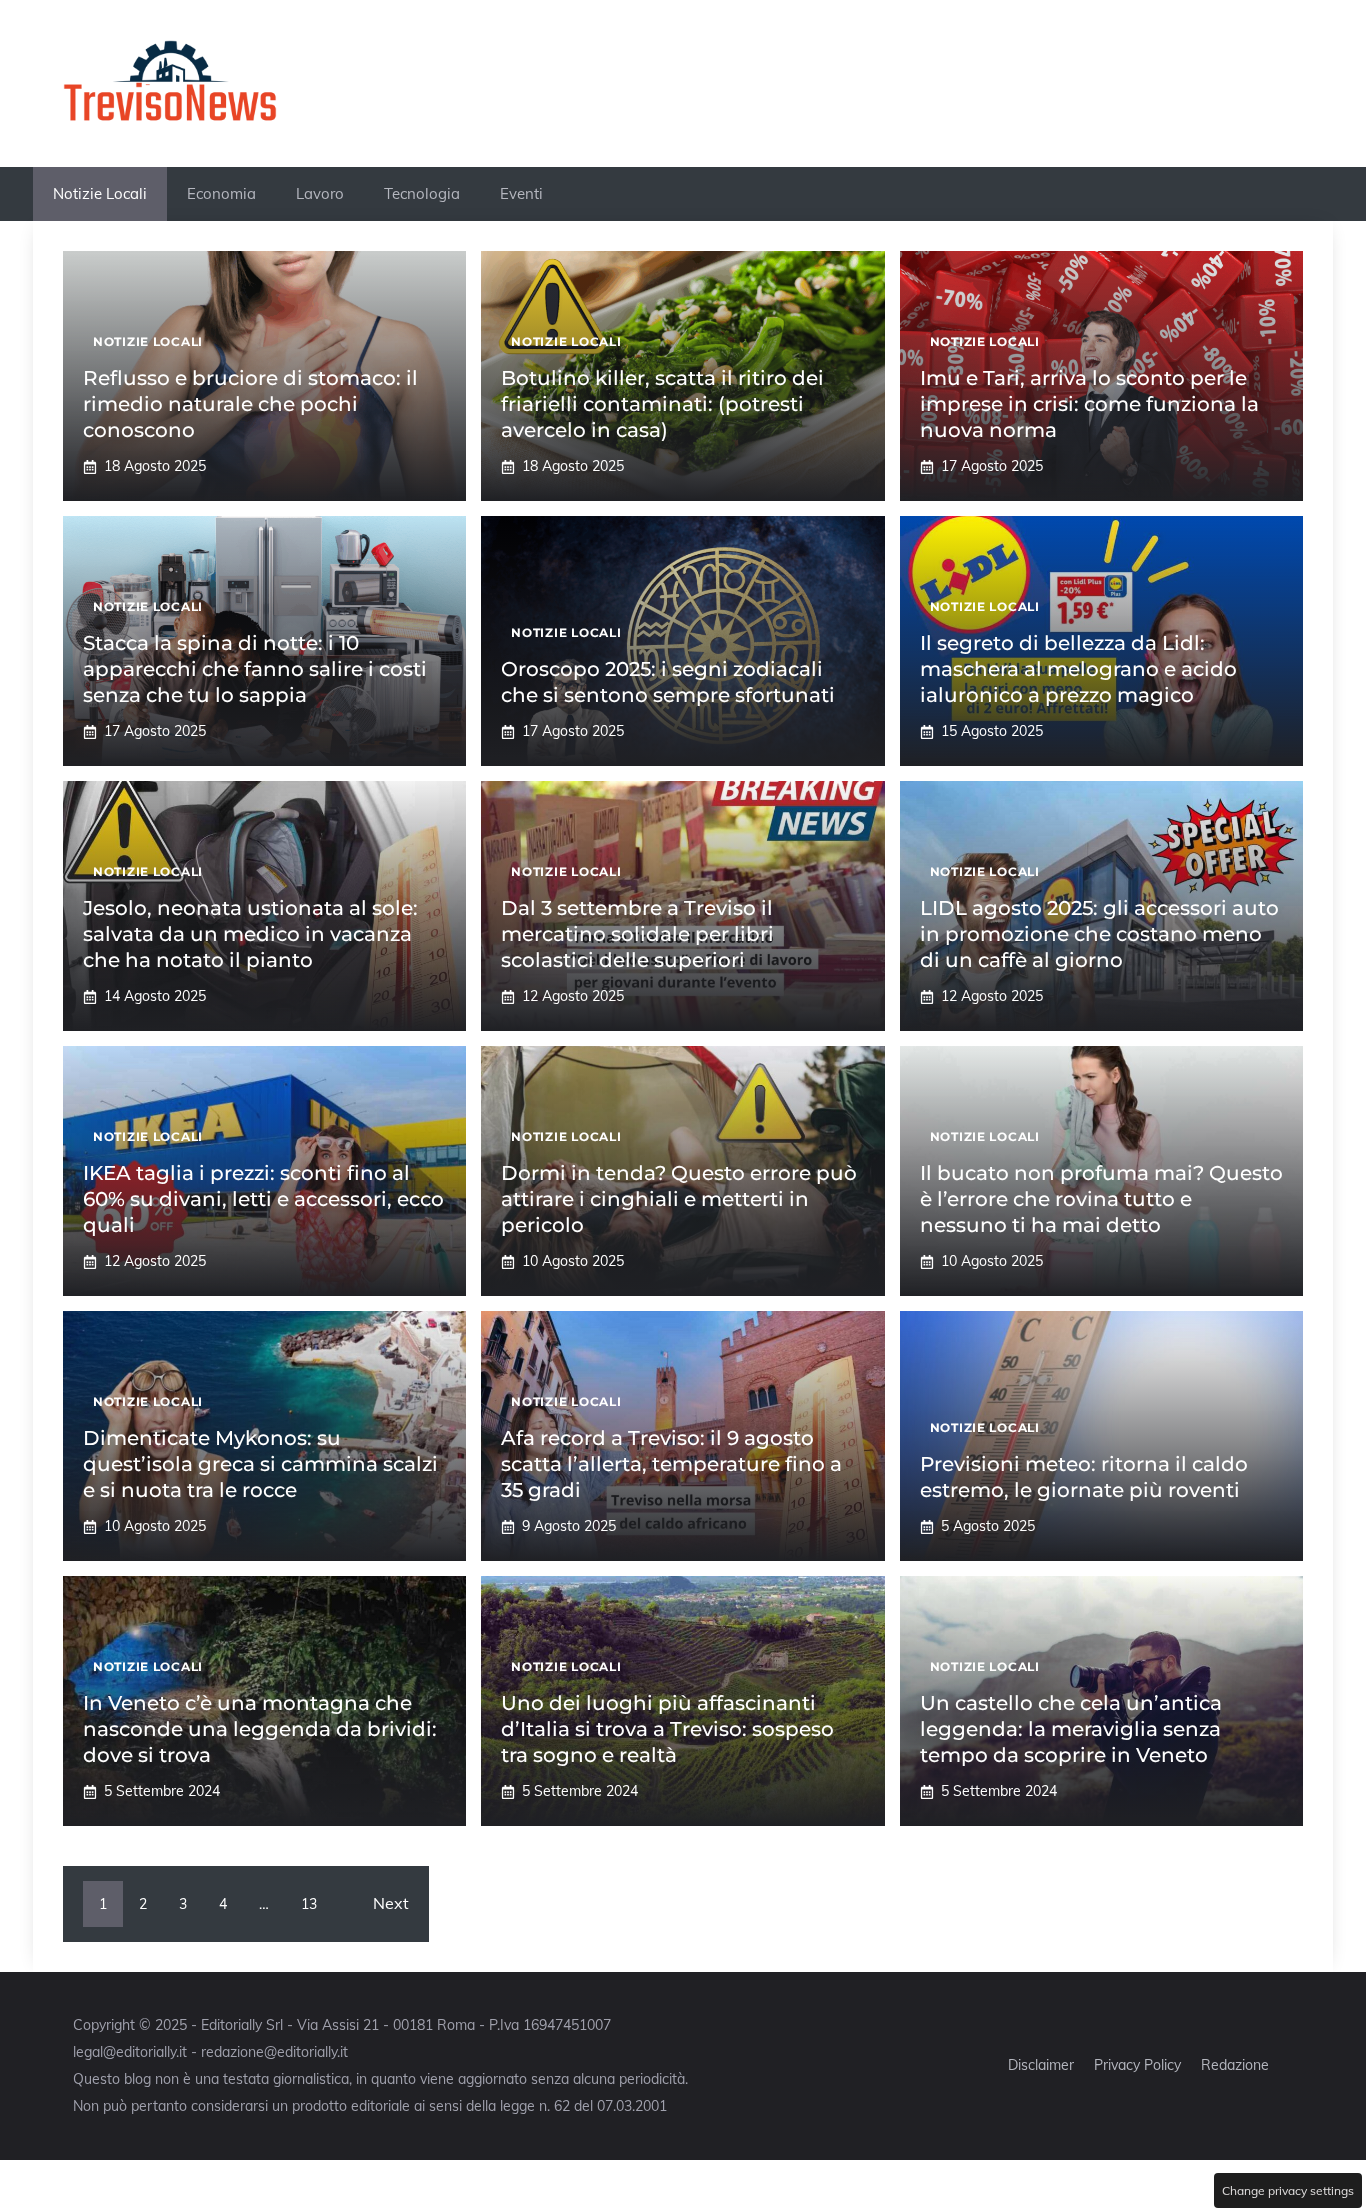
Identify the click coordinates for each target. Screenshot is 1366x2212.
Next (391, 1903)
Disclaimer (1041, 2065)
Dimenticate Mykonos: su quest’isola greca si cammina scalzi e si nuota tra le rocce (260, 1464)
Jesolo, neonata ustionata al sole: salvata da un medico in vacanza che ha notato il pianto (250, 934)
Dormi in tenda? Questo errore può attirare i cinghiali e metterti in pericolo (679, 1199)
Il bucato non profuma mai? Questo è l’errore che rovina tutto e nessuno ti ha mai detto (1101, 1199)
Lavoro (320, 193)
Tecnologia (422, 193)
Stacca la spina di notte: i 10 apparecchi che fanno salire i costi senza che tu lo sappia (255, 669)
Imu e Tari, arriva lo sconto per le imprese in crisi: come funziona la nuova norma (1089, 404)
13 (309, 1904)
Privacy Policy (1137, 2065)
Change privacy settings (1288, 2190)
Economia (221, 193)
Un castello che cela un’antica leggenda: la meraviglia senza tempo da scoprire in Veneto (1071, 1729)
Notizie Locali (100, 193)
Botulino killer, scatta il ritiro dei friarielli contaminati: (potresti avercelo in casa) (662, 404)
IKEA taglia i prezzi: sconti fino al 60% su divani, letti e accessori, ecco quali (263, 1199)
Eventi (521, 193)
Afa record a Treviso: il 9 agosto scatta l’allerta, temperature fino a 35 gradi (671, 1464)
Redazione (1235, 2065)
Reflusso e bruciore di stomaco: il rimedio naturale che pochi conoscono (250, 404)
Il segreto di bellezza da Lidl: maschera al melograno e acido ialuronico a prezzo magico (1078, 669)
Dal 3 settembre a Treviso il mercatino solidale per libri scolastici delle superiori (637, 934)
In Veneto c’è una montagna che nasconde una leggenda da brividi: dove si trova (260, 1729)
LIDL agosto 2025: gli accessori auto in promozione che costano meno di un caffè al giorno (1099, 934)
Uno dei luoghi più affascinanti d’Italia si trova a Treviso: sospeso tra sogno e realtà (667, 1729)
